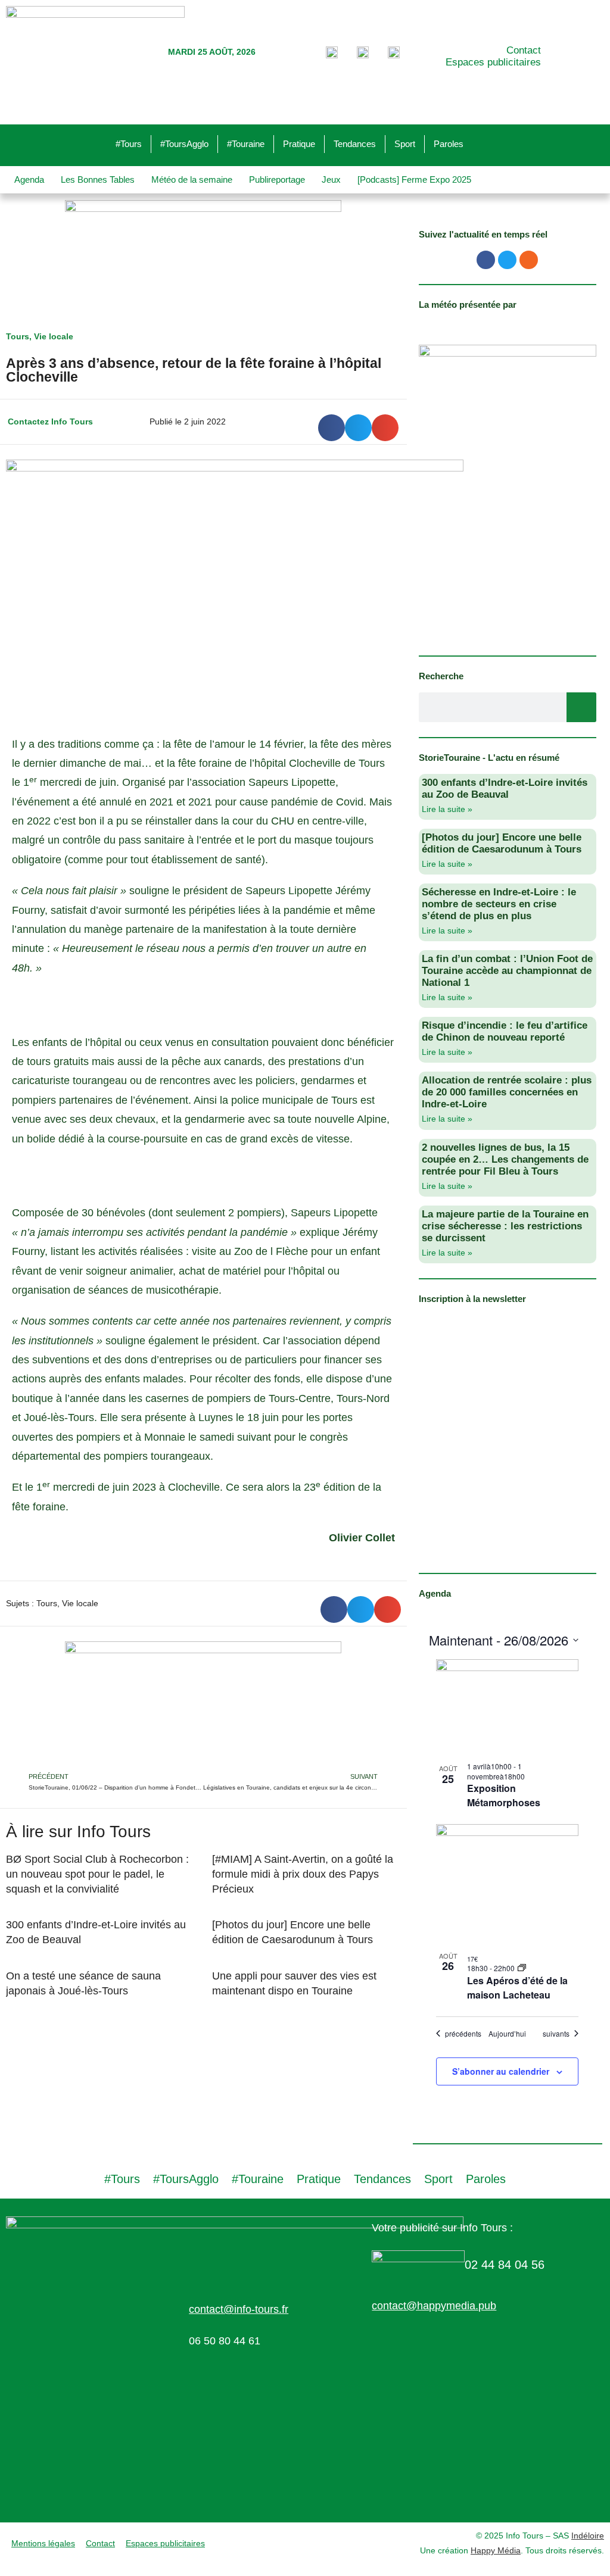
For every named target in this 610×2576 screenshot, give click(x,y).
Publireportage (277, 179)
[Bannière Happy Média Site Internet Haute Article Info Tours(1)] (203, 1705)
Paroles (449, 144)
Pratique (299, 144)
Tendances (355, 144)
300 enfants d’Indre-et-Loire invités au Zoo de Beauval (505, 789)
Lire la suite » (447, 809)
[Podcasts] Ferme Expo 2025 (414, 179)
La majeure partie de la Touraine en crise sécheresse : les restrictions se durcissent (505, 1226)
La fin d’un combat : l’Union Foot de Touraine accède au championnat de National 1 (507, 971)
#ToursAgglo (184, 144)
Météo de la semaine (192, 179)
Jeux (331, 179)
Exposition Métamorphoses (504, 1795)
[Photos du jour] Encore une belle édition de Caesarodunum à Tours (502, 843)
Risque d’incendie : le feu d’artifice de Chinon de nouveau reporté (505, 1031)
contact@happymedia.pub (434, 2306)
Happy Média (496, 2550)
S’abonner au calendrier (501, 2071)
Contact (524, 50)
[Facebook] (486, 260)
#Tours (129, 144)
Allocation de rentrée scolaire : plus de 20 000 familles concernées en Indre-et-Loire (507, 1092)
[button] (332, 428)
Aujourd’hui (507, 2034)
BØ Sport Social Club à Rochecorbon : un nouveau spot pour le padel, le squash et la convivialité (97, 1874)
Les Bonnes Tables (98, 179)
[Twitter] (507, 260)
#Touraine (246, 144)
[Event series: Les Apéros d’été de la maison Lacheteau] (522, 1968)
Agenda (29, 179)
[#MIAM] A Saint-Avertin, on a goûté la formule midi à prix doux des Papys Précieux (303, 1874)
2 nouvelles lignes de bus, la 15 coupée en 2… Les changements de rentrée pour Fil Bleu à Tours (505, 1159)
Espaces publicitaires (493, 62)
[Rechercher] (581, 707)
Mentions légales (43, 2543)
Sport (405, 144)
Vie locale (54, 336)
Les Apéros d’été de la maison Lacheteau (517, 1988)
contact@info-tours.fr (239, 2309)
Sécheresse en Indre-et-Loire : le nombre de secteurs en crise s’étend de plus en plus (499, 904)
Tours (18, 336)
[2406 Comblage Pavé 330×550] (508, 492)
